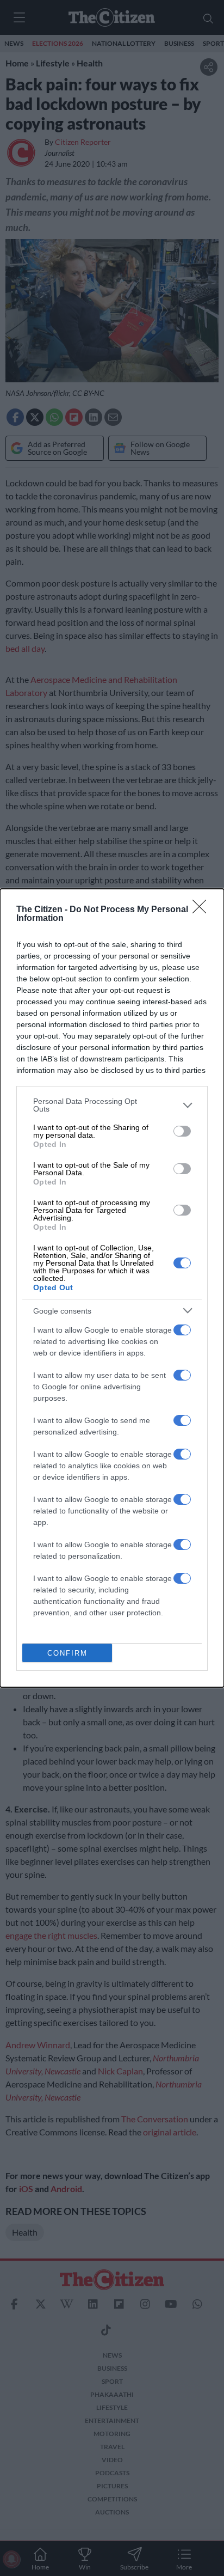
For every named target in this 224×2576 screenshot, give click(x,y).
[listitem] (112, 1105)
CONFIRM (67, 1653)
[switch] (182, 1131)
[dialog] (112, 1288)
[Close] (203, 910)
